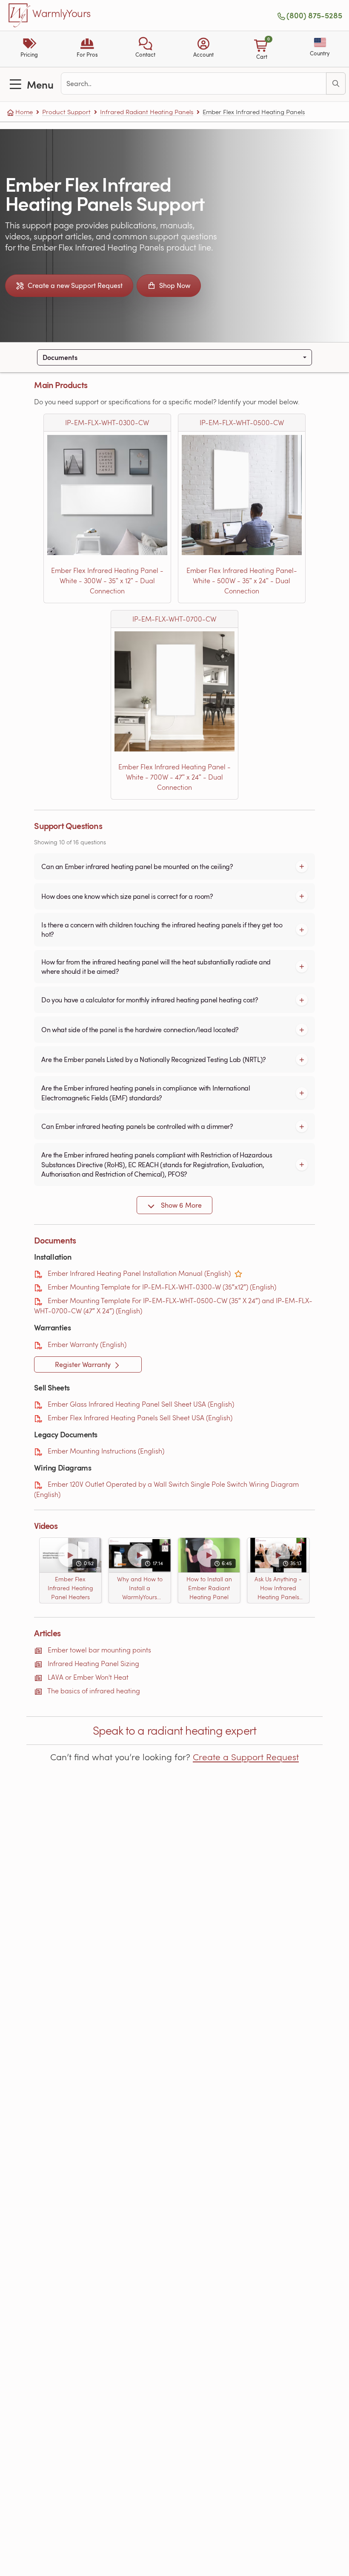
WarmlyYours (62, 14)
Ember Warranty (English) (87, 1344)
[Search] (336, 83)
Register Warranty (84, 1364)
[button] (145, 49)
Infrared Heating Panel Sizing (93, 1663)
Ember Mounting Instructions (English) (106, 1451)
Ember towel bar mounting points (99, 1650)
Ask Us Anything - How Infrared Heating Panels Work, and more (279, 1588)
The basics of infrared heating (94, 1691)
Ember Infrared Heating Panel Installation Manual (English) (139, 1273)
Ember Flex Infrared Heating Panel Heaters (70, 1588)
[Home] (20, 15)
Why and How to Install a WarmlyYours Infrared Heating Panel (140, 1588)
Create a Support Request (246, 1757)
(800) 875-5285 (314, 15)
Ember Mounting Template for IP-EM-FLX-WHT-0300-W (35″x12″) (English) (162, 1287)
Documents (60, 357)
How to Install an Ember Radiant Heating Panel (209, 1588)
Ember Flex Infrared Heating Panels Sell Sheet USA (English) (140, 1418)
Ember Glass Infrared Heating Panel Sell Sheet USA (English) (141, 1404)
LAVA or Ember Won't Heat (88, 1677)
